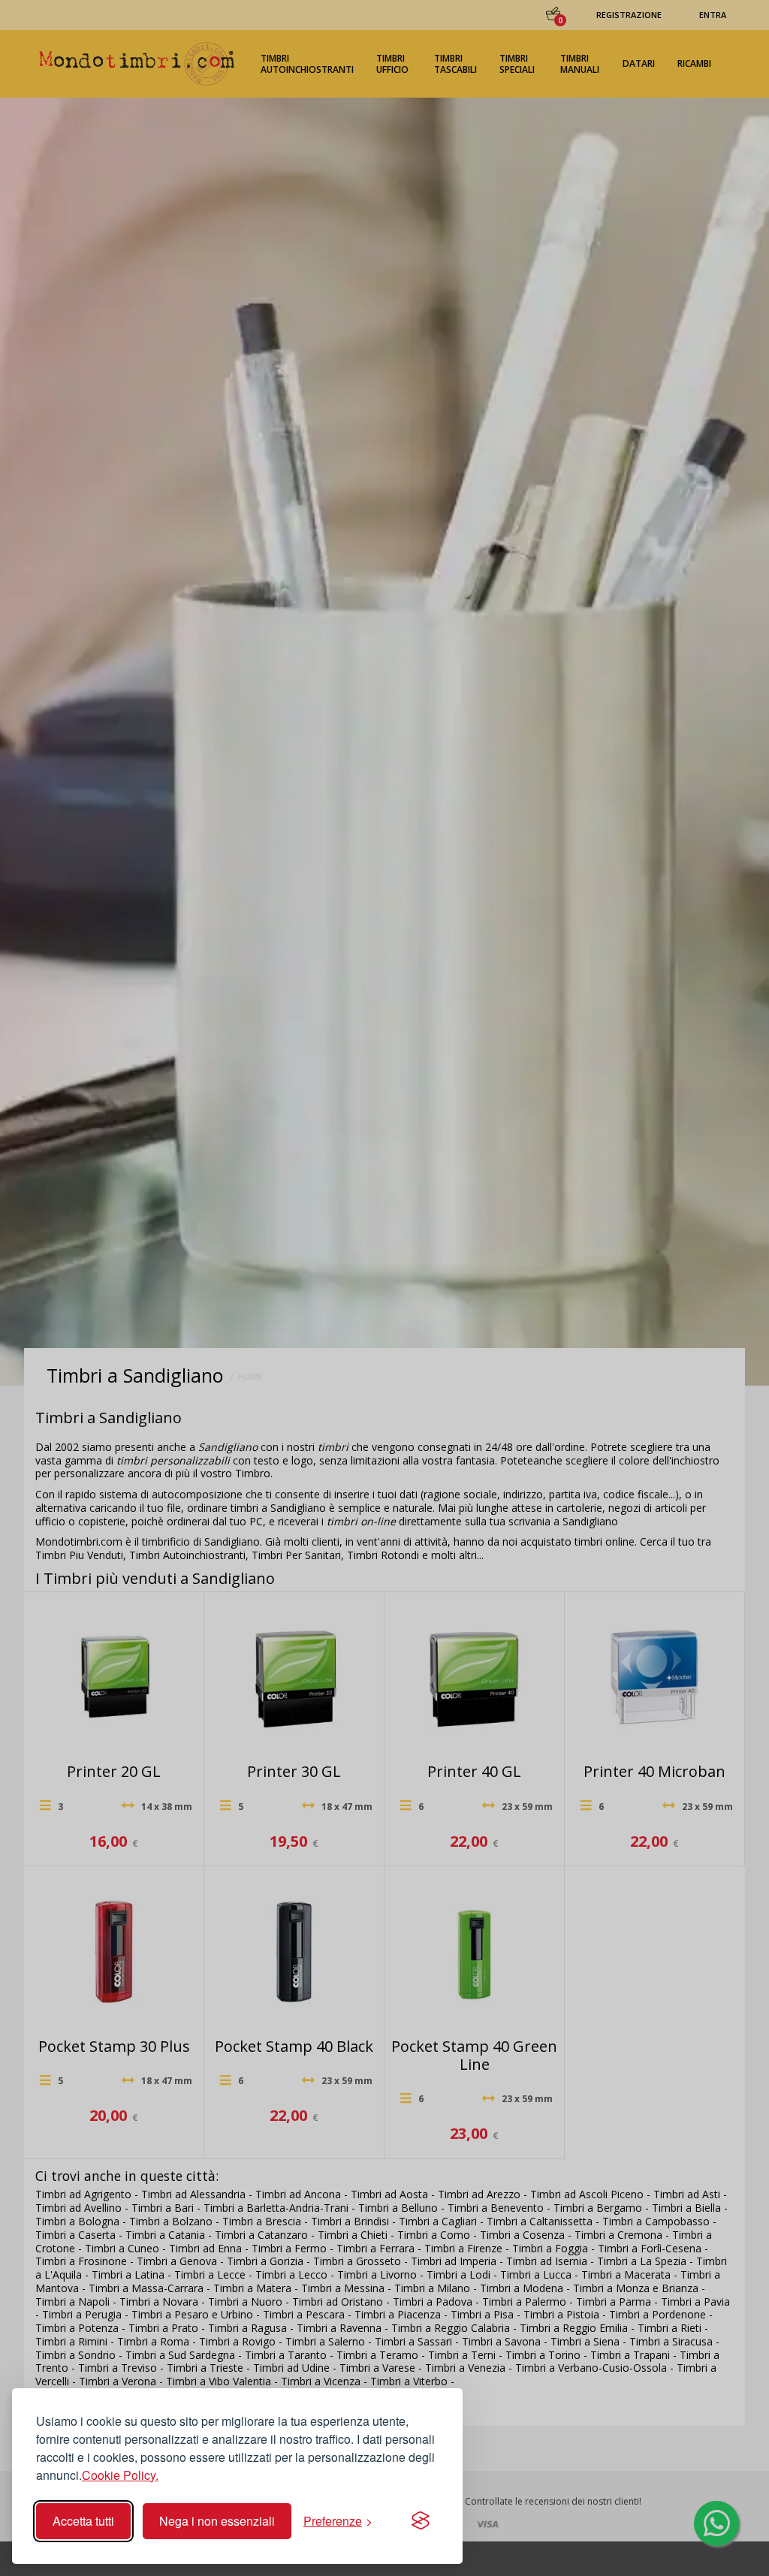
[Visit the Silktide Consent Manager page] (421, 2521)
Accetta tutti (83, 2521)
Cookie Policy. (120, 2475)
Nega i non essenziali (217, 2521)
